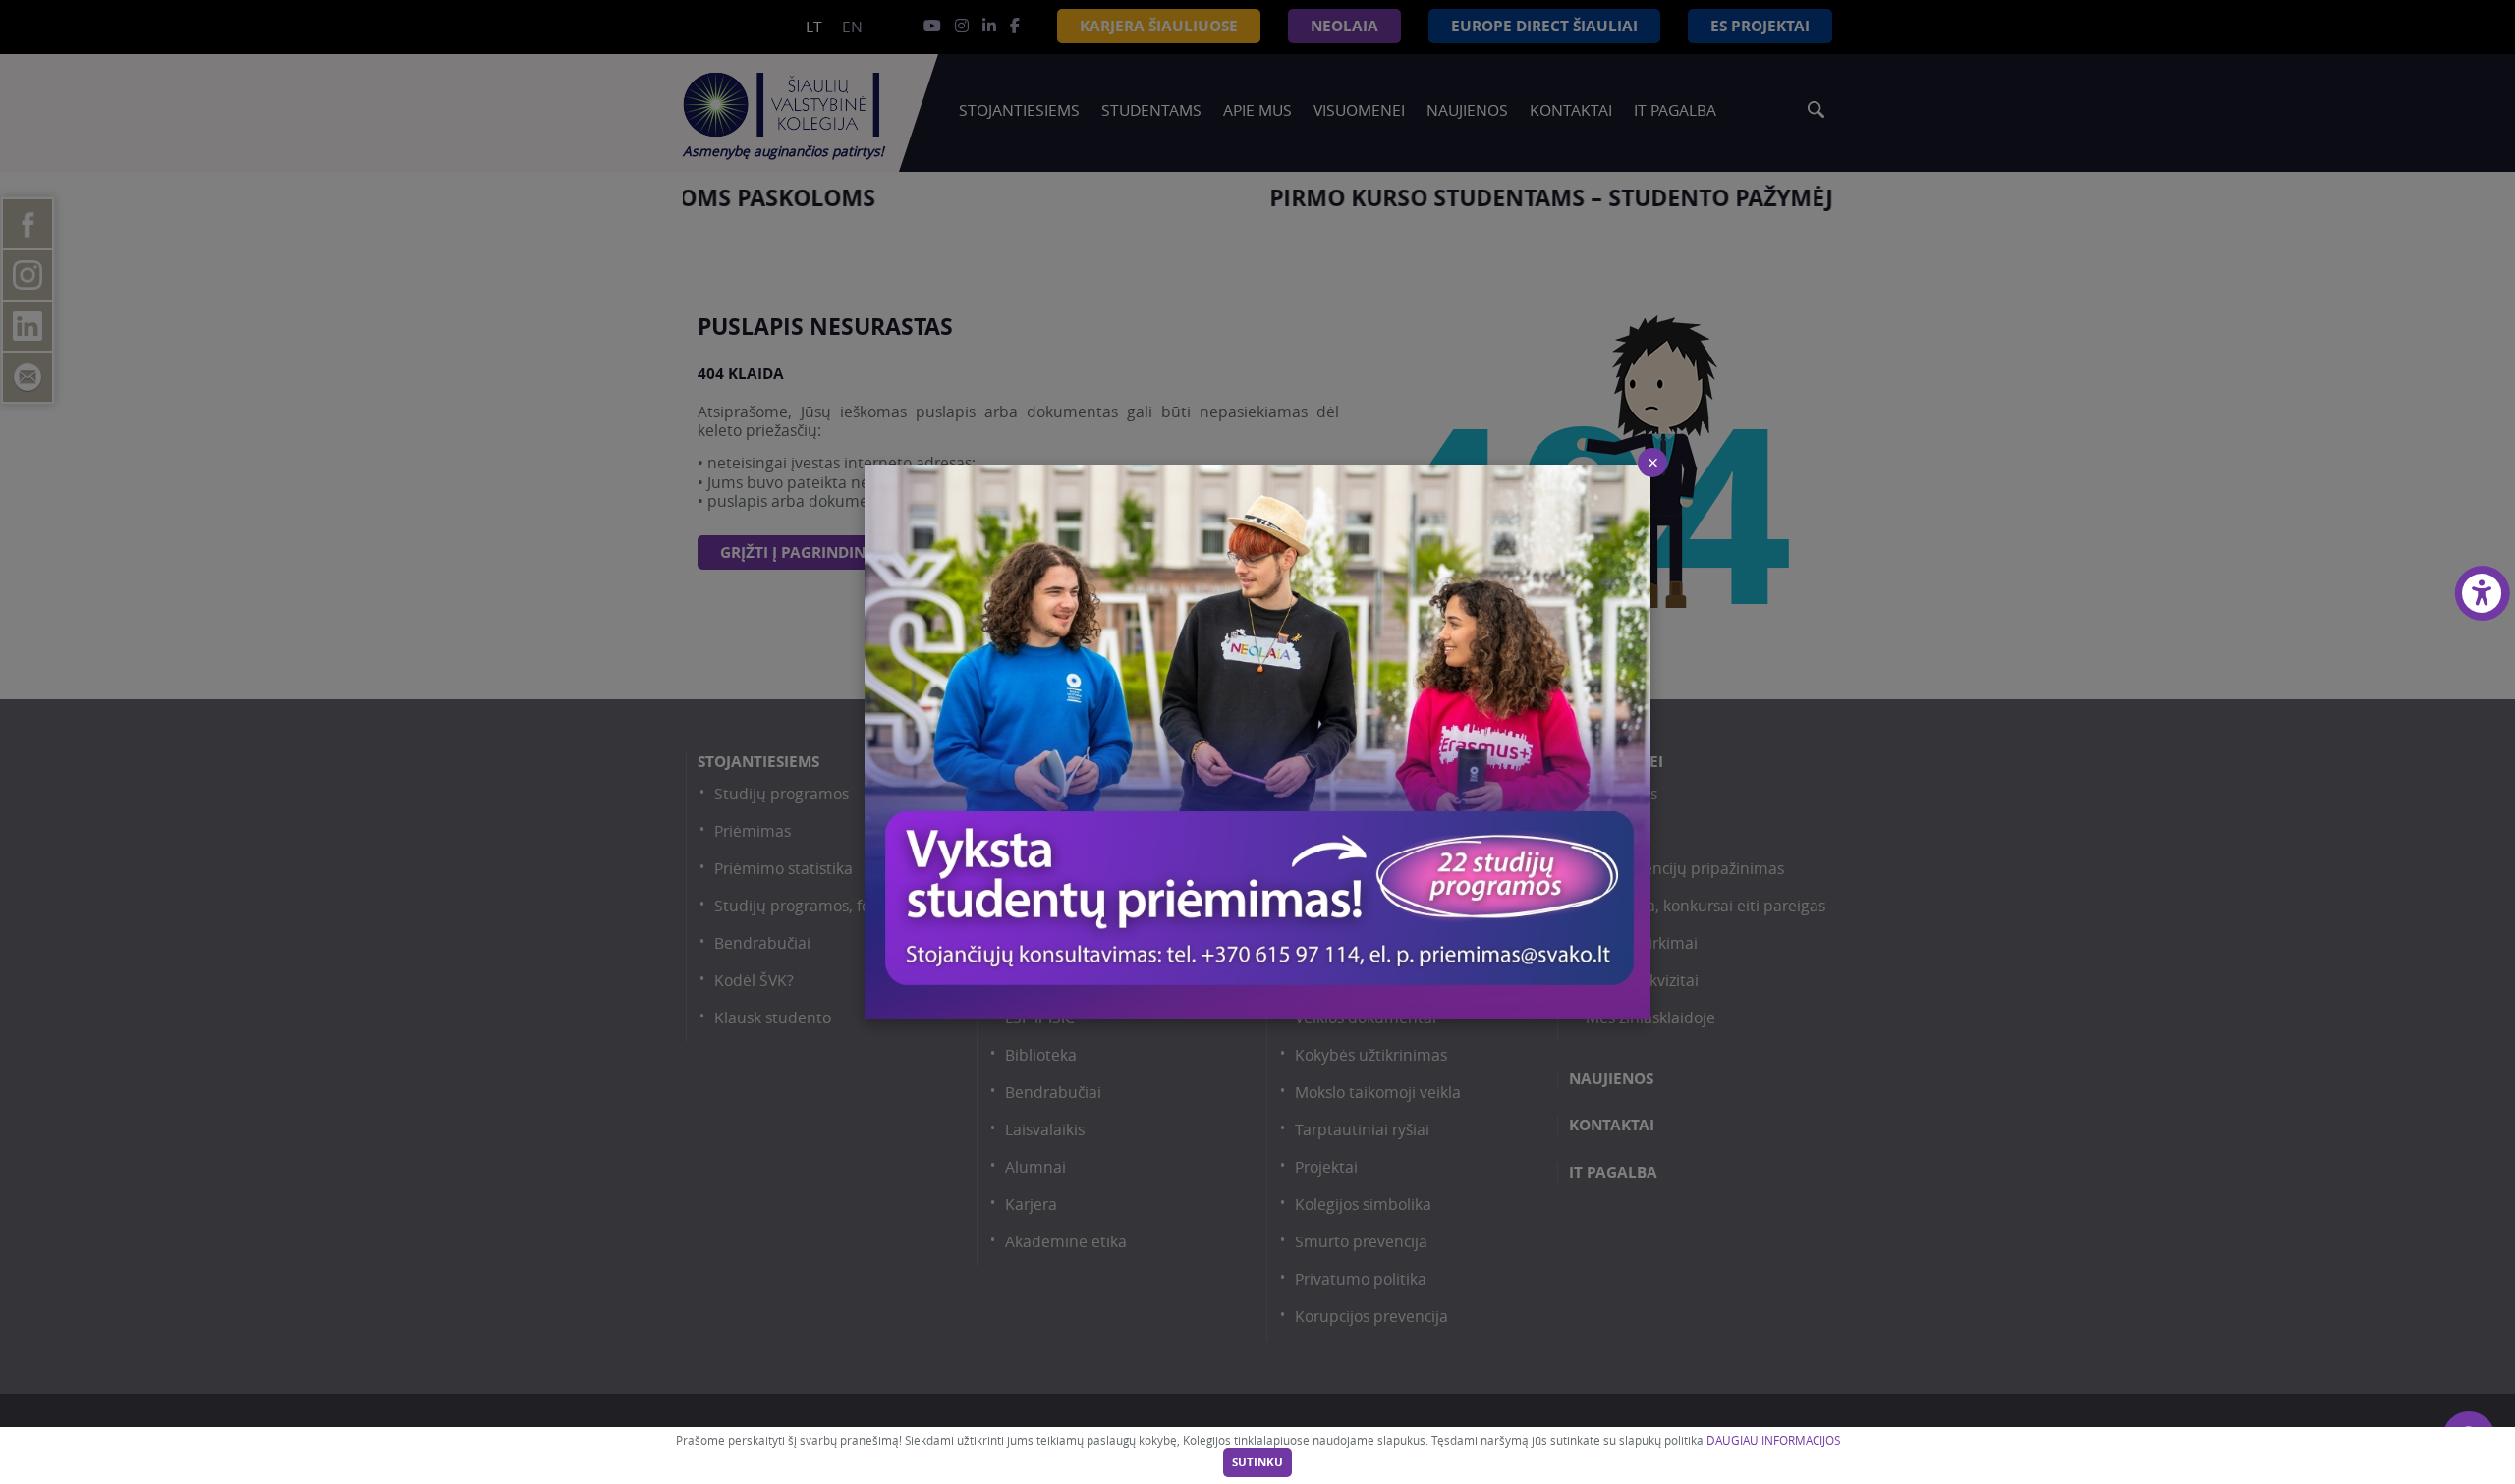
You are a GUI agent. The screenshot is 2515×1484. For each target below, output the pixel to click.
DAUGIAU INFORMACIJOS (1773, 1440)
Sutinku (1257, 1462)
